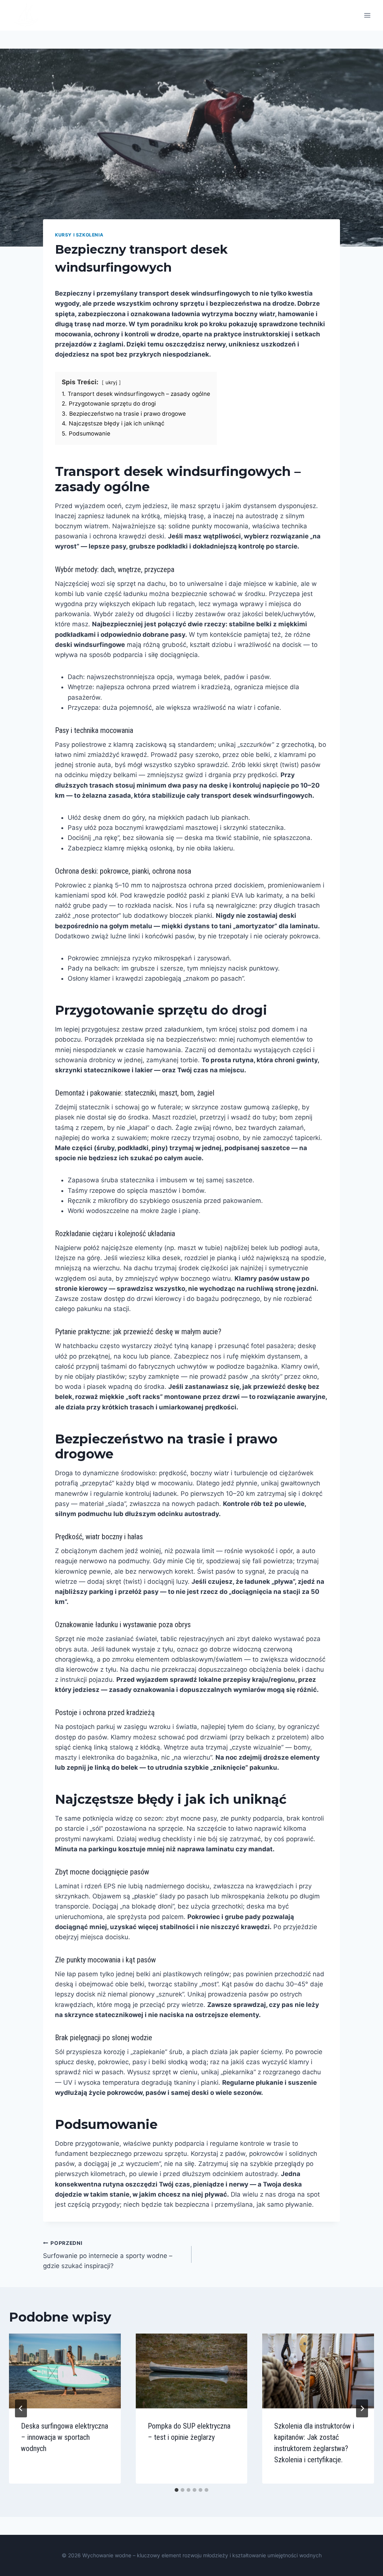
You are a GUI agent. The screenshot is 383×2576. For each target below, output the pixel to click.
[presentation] (65, 2371)
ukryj (111, 382)
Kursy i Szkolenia (79, 235)
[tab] (177, 2490)
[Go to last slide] (21, 2408)
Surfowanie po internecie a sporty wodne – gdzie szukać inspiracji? (108, 2255)
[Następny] (362, 2408)
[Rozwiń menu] (367, 15)
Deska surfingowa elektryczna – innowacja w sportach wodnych (65, 2437)
